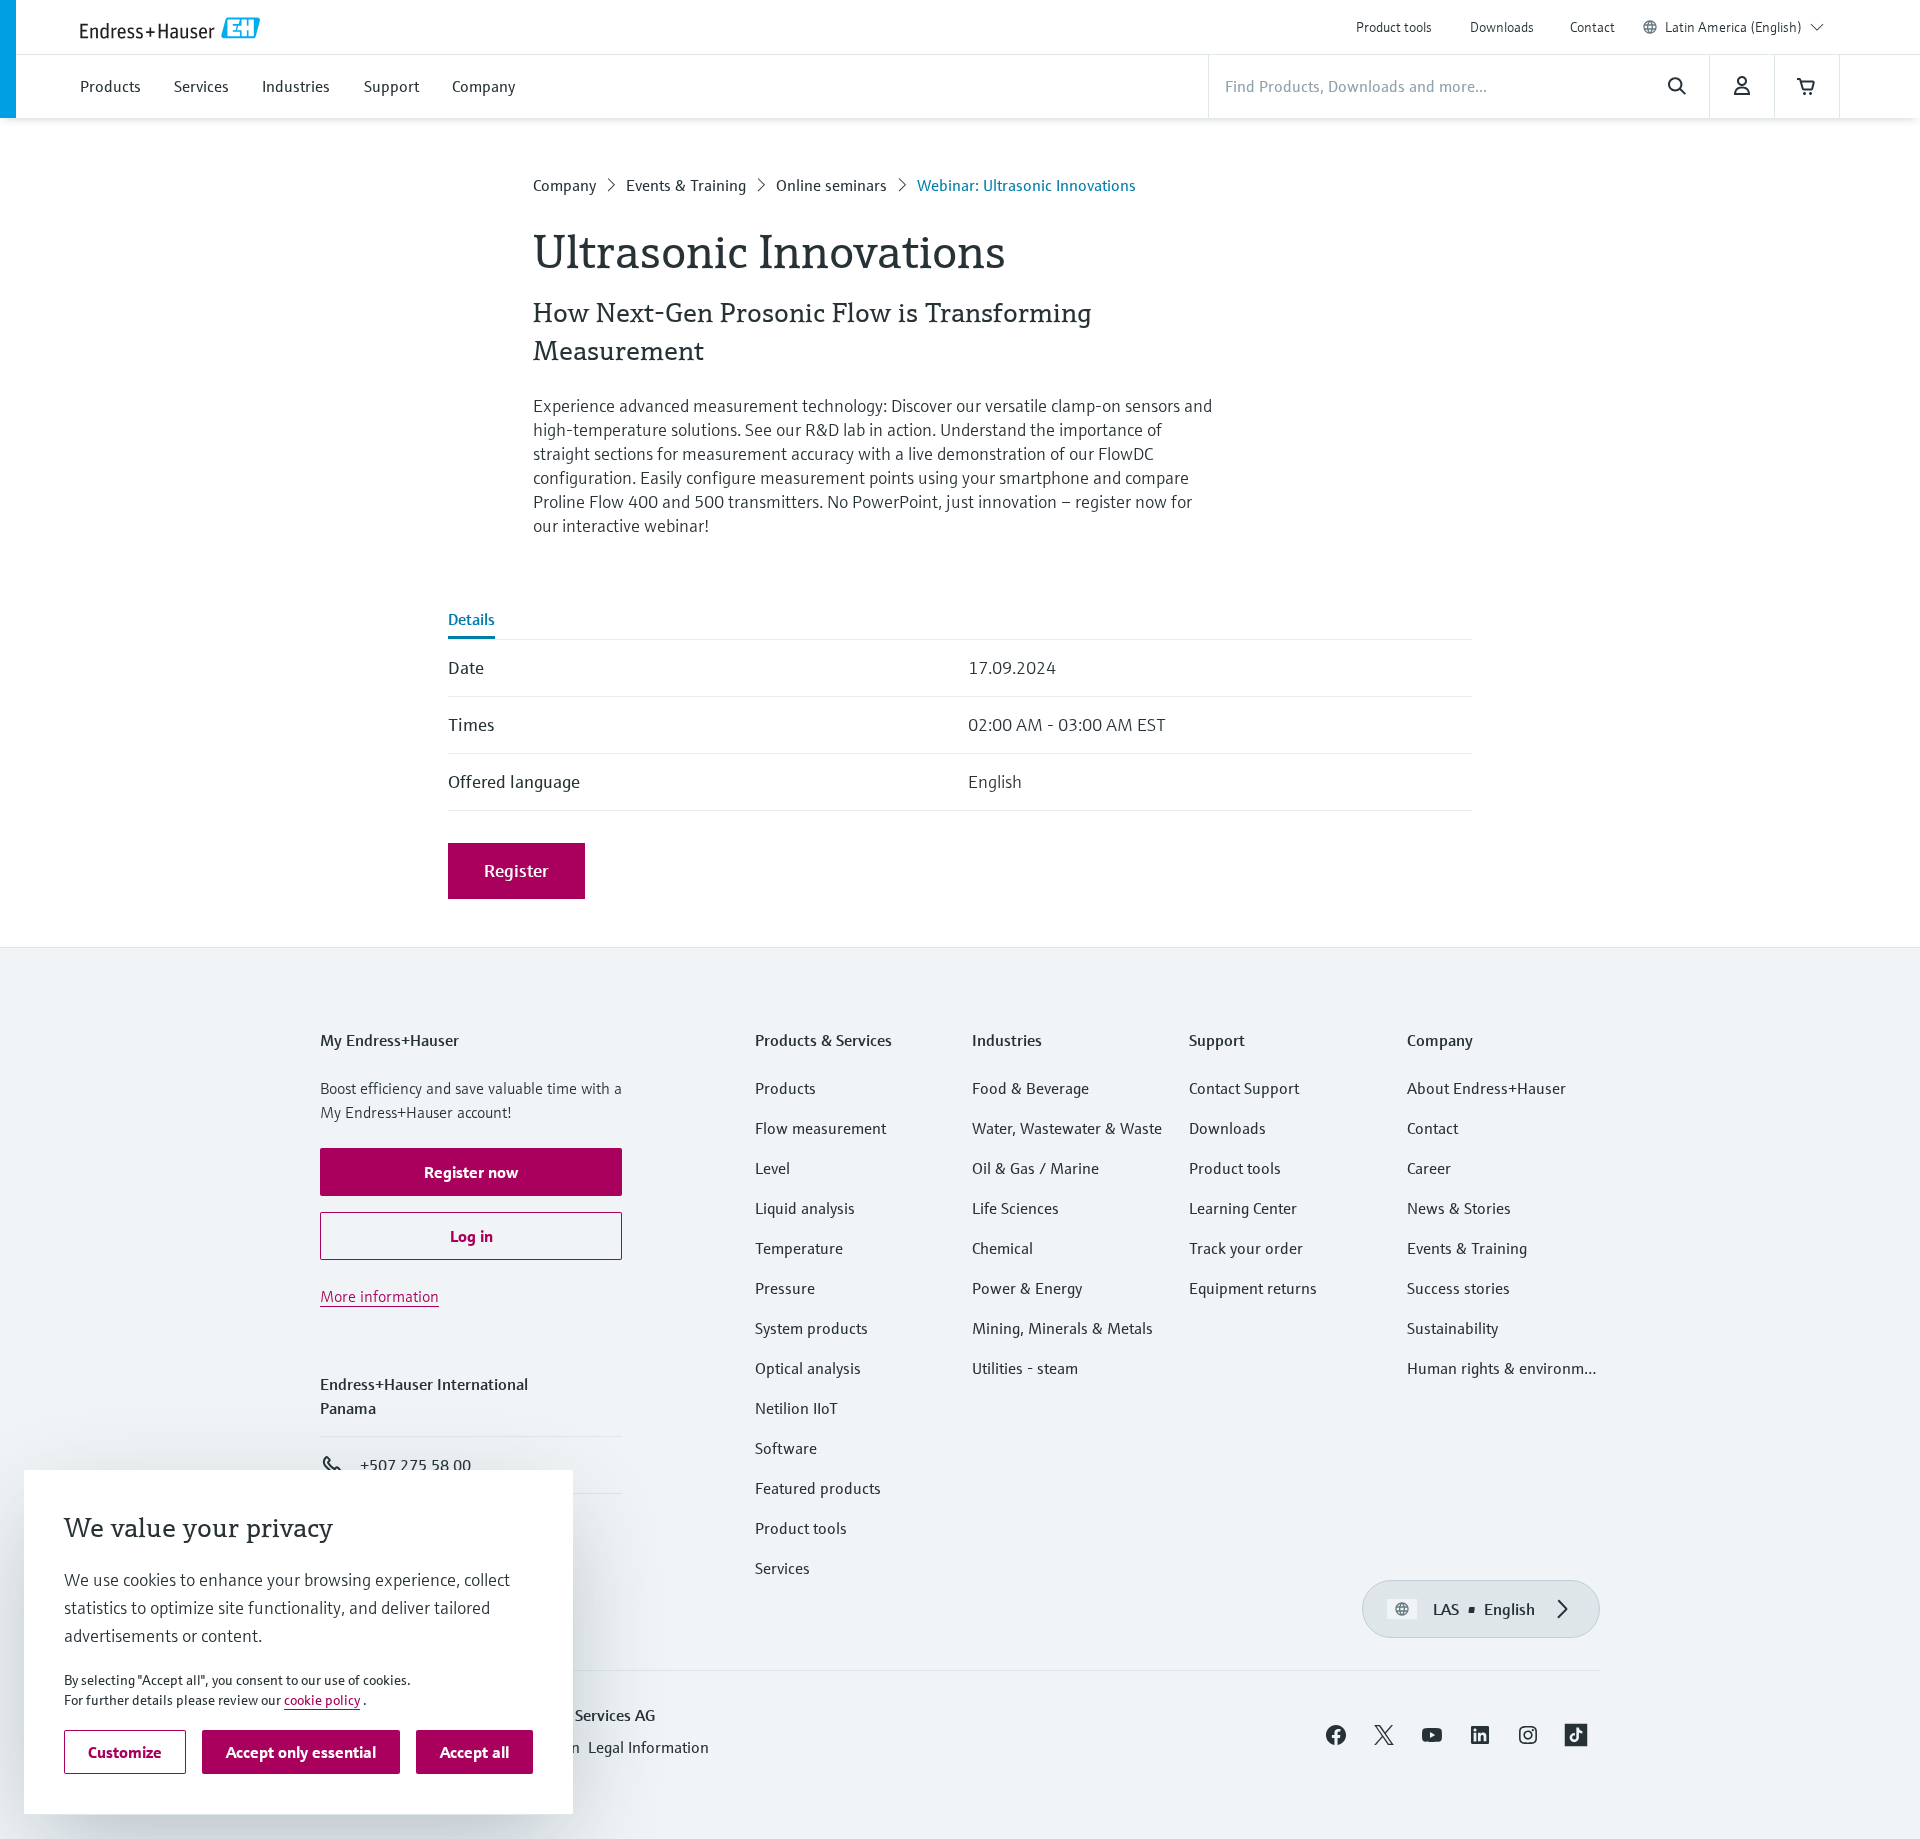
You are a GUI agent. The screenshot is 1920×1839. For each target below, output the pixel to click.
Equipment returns (1253, 1288)
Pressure (785, 1288)
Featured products (818, 1488)
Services (782, 1568)
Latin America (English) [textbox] (1733, 27)
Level (772, 1168)
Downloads (1502, 27)
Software (786, 1448)
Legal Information (648, 1747)
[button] (471, 1172)
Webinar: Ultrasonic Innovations (1026, 185)
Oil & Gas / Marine (1035, 1168)
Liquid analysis (805, 1208)
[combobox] (1744, 27)
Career (1429, 1168)
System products (811, 1328)
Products (785, 1088)
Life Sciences (1015, 1208)
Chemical (1002, 1248)
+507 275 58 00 (415, 1465)
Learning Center (1243, 1208)
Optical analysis (808, 1368)
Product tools (1394, 27)
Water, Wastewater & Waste (1067, 1128)
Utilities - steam (1025, 1368)
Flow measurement (820, 1128)
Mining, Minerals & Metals (1062, 1328)
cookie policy (322, 1700)
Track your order (1246, 1248)
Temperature (799, 1248)
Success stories (1458, 1288)
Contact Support (1244, 1088)
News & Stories (1459, 1208)
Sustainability (1452, 1328)
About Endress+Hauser (1486, 1088)
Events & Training (686, 185)
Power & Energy (1027, 1288)
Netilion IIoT (796, 1408)
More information (379, 1296)
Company (564, 185)
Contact (1592, 27)
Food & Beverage (1030, 1088)
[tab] (471, 621)
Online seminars (831, 185)
